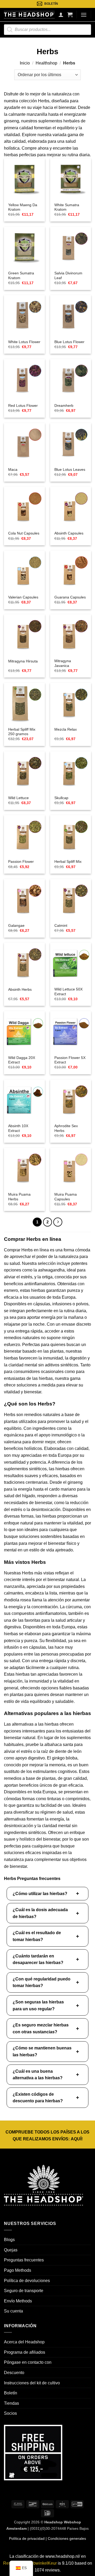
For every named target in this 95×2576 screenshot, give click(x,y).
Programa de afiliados (25, 2352)
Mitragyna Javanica (63, 663)
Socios (10, 2413)
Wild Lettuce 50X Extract (68, 992)
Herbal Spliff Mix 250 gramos (22, 732)
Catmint (61, 926)
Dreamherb (64, 406)
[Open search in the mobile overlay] (47, 30)
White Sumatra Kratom (67, 207)
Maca (13, 470)
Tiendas (11, 2403)
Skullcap (61, 798)
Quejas (11, 2250)
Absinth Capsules (69, 533)
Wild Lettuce (18, 798)
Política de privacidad (27, 2538)
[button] (70, 15)
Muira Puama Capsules (66, 1197)
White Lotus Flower (24, 342)
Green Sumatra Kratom (21, 276)
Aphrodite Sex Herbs (66, 1128)
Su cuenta (13, 2311)
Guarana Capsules (70, 597)
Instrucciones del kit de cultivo (32, 2383)
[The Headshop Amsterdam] (29, 15)
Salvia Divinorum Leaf (68, 276)
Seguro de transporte (24, 2291)
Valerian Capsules (23, 597)
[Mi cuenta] (61, 15)
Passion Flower (21, 862)
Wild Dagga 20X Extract (22, 1060)
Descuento (14, 2373)
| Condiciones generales (65, 2538)
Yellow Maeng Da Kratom (23, 207)
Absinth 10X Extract (18, 1128)
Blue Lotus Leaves (70, 470)
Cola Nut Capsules (24, 533)
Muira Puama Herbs (19, 1197)
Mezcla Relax (66, 729)
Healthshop (46, 63)
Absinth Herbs (20, 990)
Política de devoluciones (27, 2281)
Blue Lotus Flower (69, 342)
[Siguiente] (58, 1222)
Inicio (25, 63)
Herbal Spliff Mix (68, 862)
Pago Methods (18, 2270)
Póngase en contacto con (28, 2362)
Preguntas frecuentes (24, 2260)
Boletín (11, 2393)
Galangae (16, 926)
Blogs (9, 2240)
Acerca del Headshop (24, 2342)
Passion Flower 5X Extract (70, 1060)
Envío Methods (18, 2301)
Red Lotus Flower (23, 406)
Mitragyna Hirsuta (23, 661)
